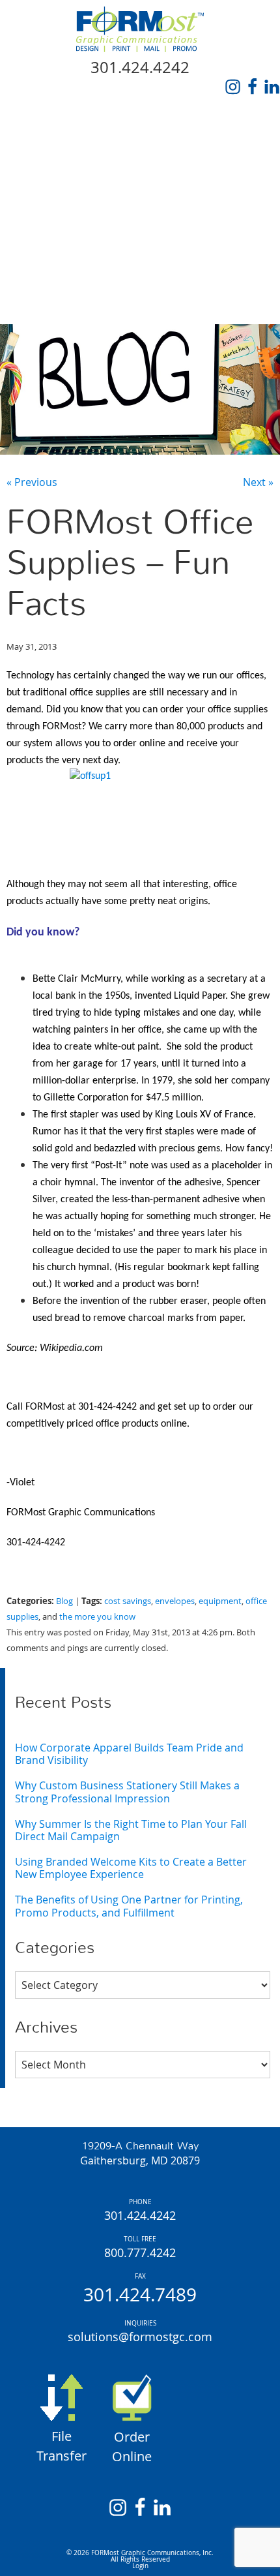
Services (35, 189)
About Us (36, 159)
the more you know (97, 1617)
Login (140, 2566)
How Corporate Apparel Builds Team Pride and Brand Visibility (129, 1754)
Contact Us (43, 309)
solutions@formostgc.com (140, 2337)
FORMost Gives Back (68, 249)
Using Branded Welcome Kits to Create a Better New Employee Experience (131, 1868)
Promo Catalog (56, 219)
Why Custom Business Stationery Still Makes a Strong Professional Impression (127, 1792)
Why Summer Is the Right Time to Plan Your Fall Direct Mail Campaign (131, 1830)
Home (26, 129)
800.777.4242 (140, 2252)
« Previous (32, 482)
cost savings (128, 1601)
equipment (220, 1601)
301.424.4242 (140, 67)
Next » (258, 482)
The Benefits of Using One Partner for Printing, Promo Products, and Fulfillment (129, 1906)
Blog (24, 279)
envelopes (175, 1601)
